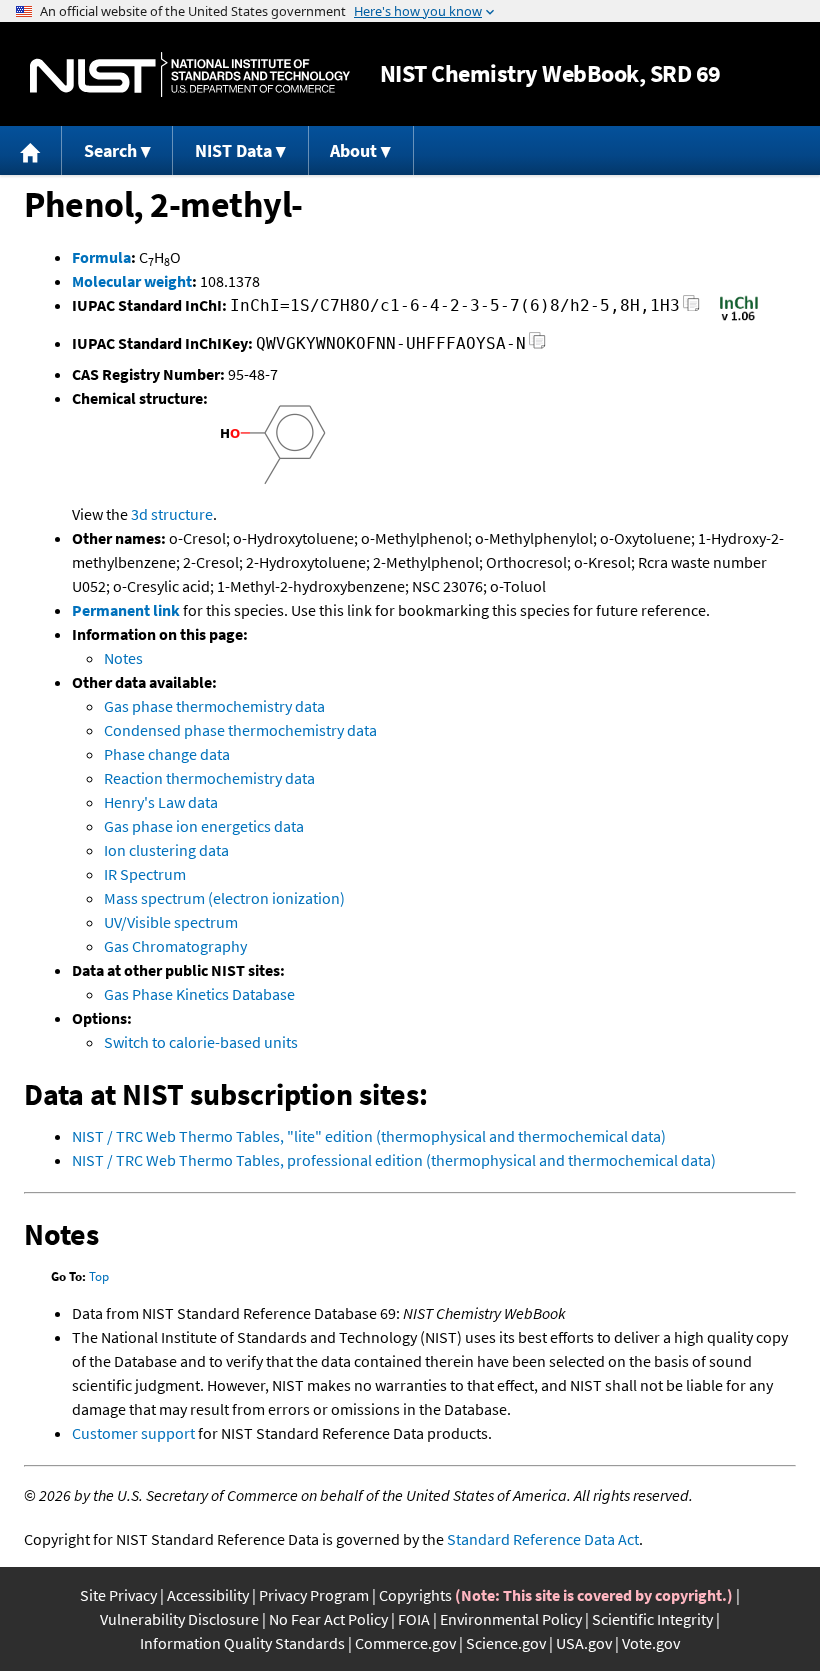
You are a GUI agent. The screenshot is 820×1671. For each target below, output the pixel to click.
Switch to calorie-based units (201, 1042)
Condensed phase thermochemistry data (240, 730)
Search (110, 150)
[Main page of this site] (31, 150)
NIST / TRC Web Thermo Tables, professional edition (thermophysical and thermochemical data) (394, 1160)
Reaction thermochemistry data (209, 778)
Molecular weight (132, 281)
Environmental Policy (511, 1619)
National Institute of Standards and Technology (190, 74)
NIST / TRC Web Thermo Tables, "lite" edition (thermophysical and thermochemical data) (369, 1136)
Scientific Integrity (652, 1619)
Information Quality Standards (242, 1643)
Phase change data (167, 754)
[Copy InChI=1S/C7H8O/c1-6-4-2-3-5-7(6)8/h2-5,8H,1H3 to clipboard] (691, 308)
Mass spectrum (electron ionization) (224, 898)
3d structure (172, 514)
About (353, 150)
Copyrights (415, 1595)
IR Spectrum (145, 874)
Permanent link (126, 610)
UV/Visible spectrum (171, 922)
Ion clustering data (166, 850)
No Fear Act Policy (328, 1619)
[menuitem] (31, 150)
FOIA (414, 1619)
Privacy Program (314, 1595)
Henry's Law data (161, 802)
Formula (101, 257)
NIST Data (233, 150)
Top (99, 1276)
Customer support (133, 1433)
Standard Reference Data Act (543, 1539)
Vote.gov (651, 1643)
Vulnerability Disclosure (179, 1619)
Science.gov (506, 1643)
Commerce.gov (405, 1643)
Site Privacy (118, 1595)
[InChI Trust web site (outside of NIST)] (739, 319)
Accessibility (208, 1595)
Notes (123, 658)
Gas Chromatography (175, 946)
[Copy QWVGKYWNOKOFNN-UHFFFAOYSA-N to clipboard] (537, 346)
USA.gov (584, 1643)
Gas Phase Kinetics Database (199, 994)
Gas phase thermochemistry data (214, 706)
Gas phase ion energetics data (204, 826)
